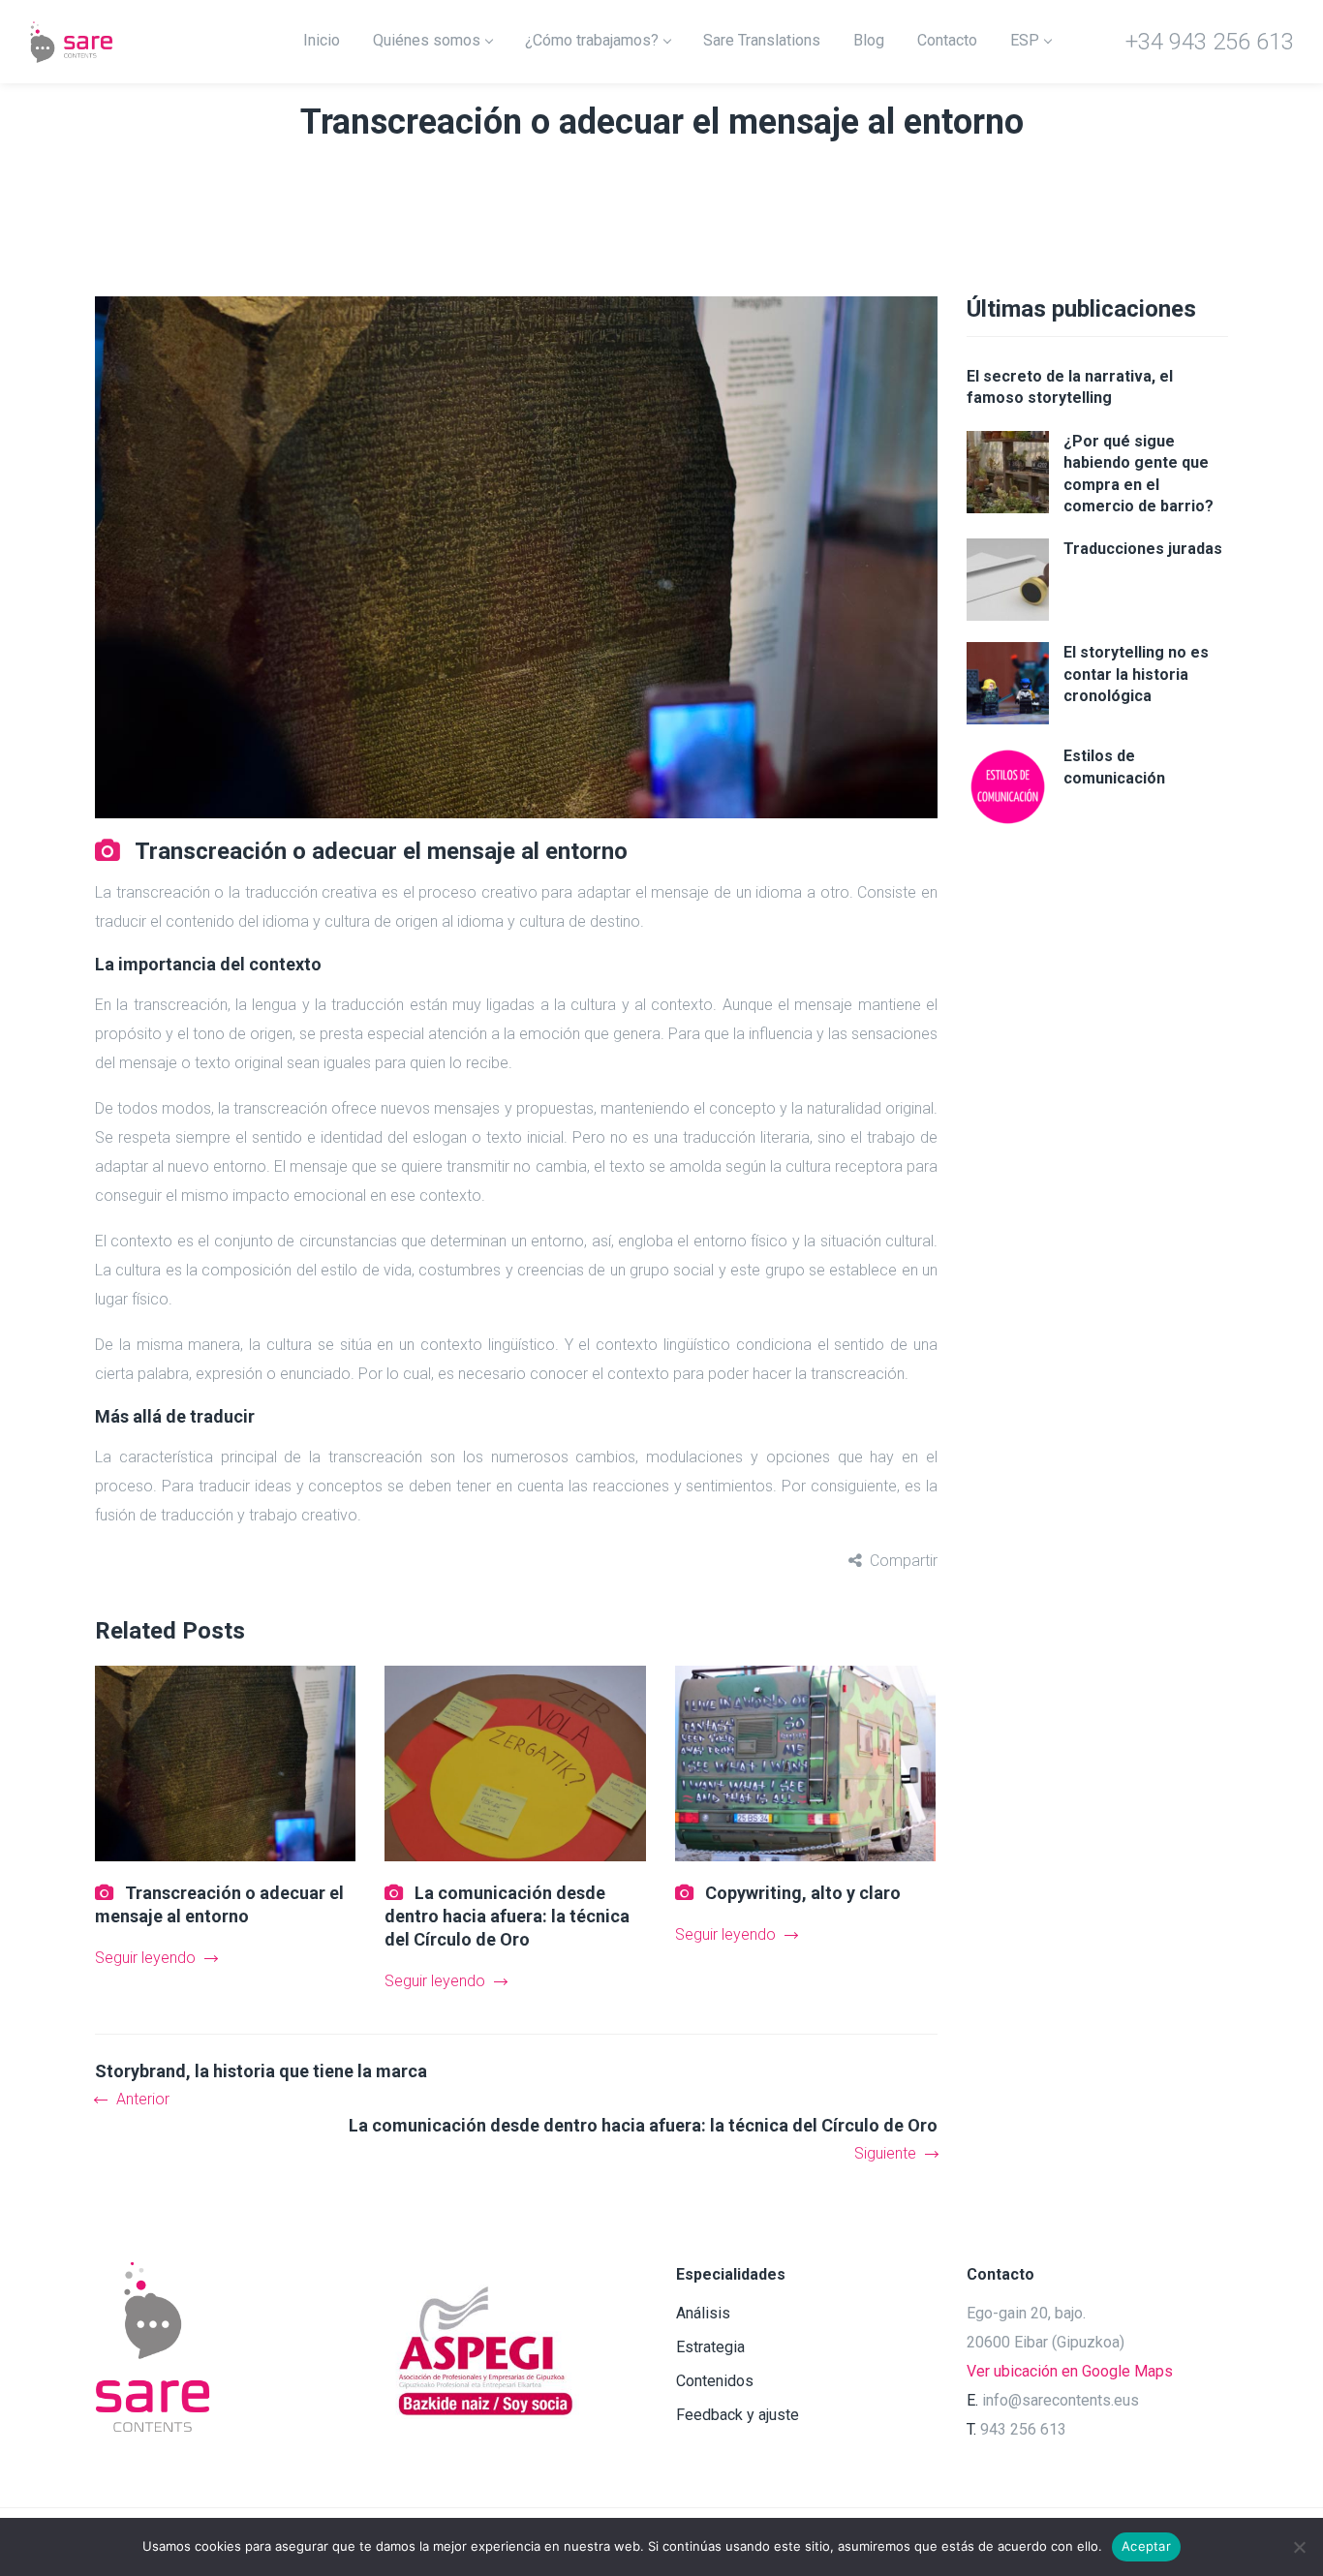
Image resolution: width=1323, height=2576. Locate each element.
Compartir (904, 1561)
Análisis (703, 2313)
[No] (1299, 2547)
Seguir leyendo (145, 1958)
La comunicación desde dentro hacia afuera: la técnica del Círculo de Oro (507, 1916)
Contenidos (715, 2381)
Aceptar (1146, 2546)
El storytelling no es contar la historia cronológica (1136, 674)
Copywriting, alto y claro (803, 1893)
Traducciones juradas (1143, 549)
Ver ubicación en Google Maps (1070, 2371)
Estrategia (710, 2347)
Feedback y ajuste (738, 2415)
